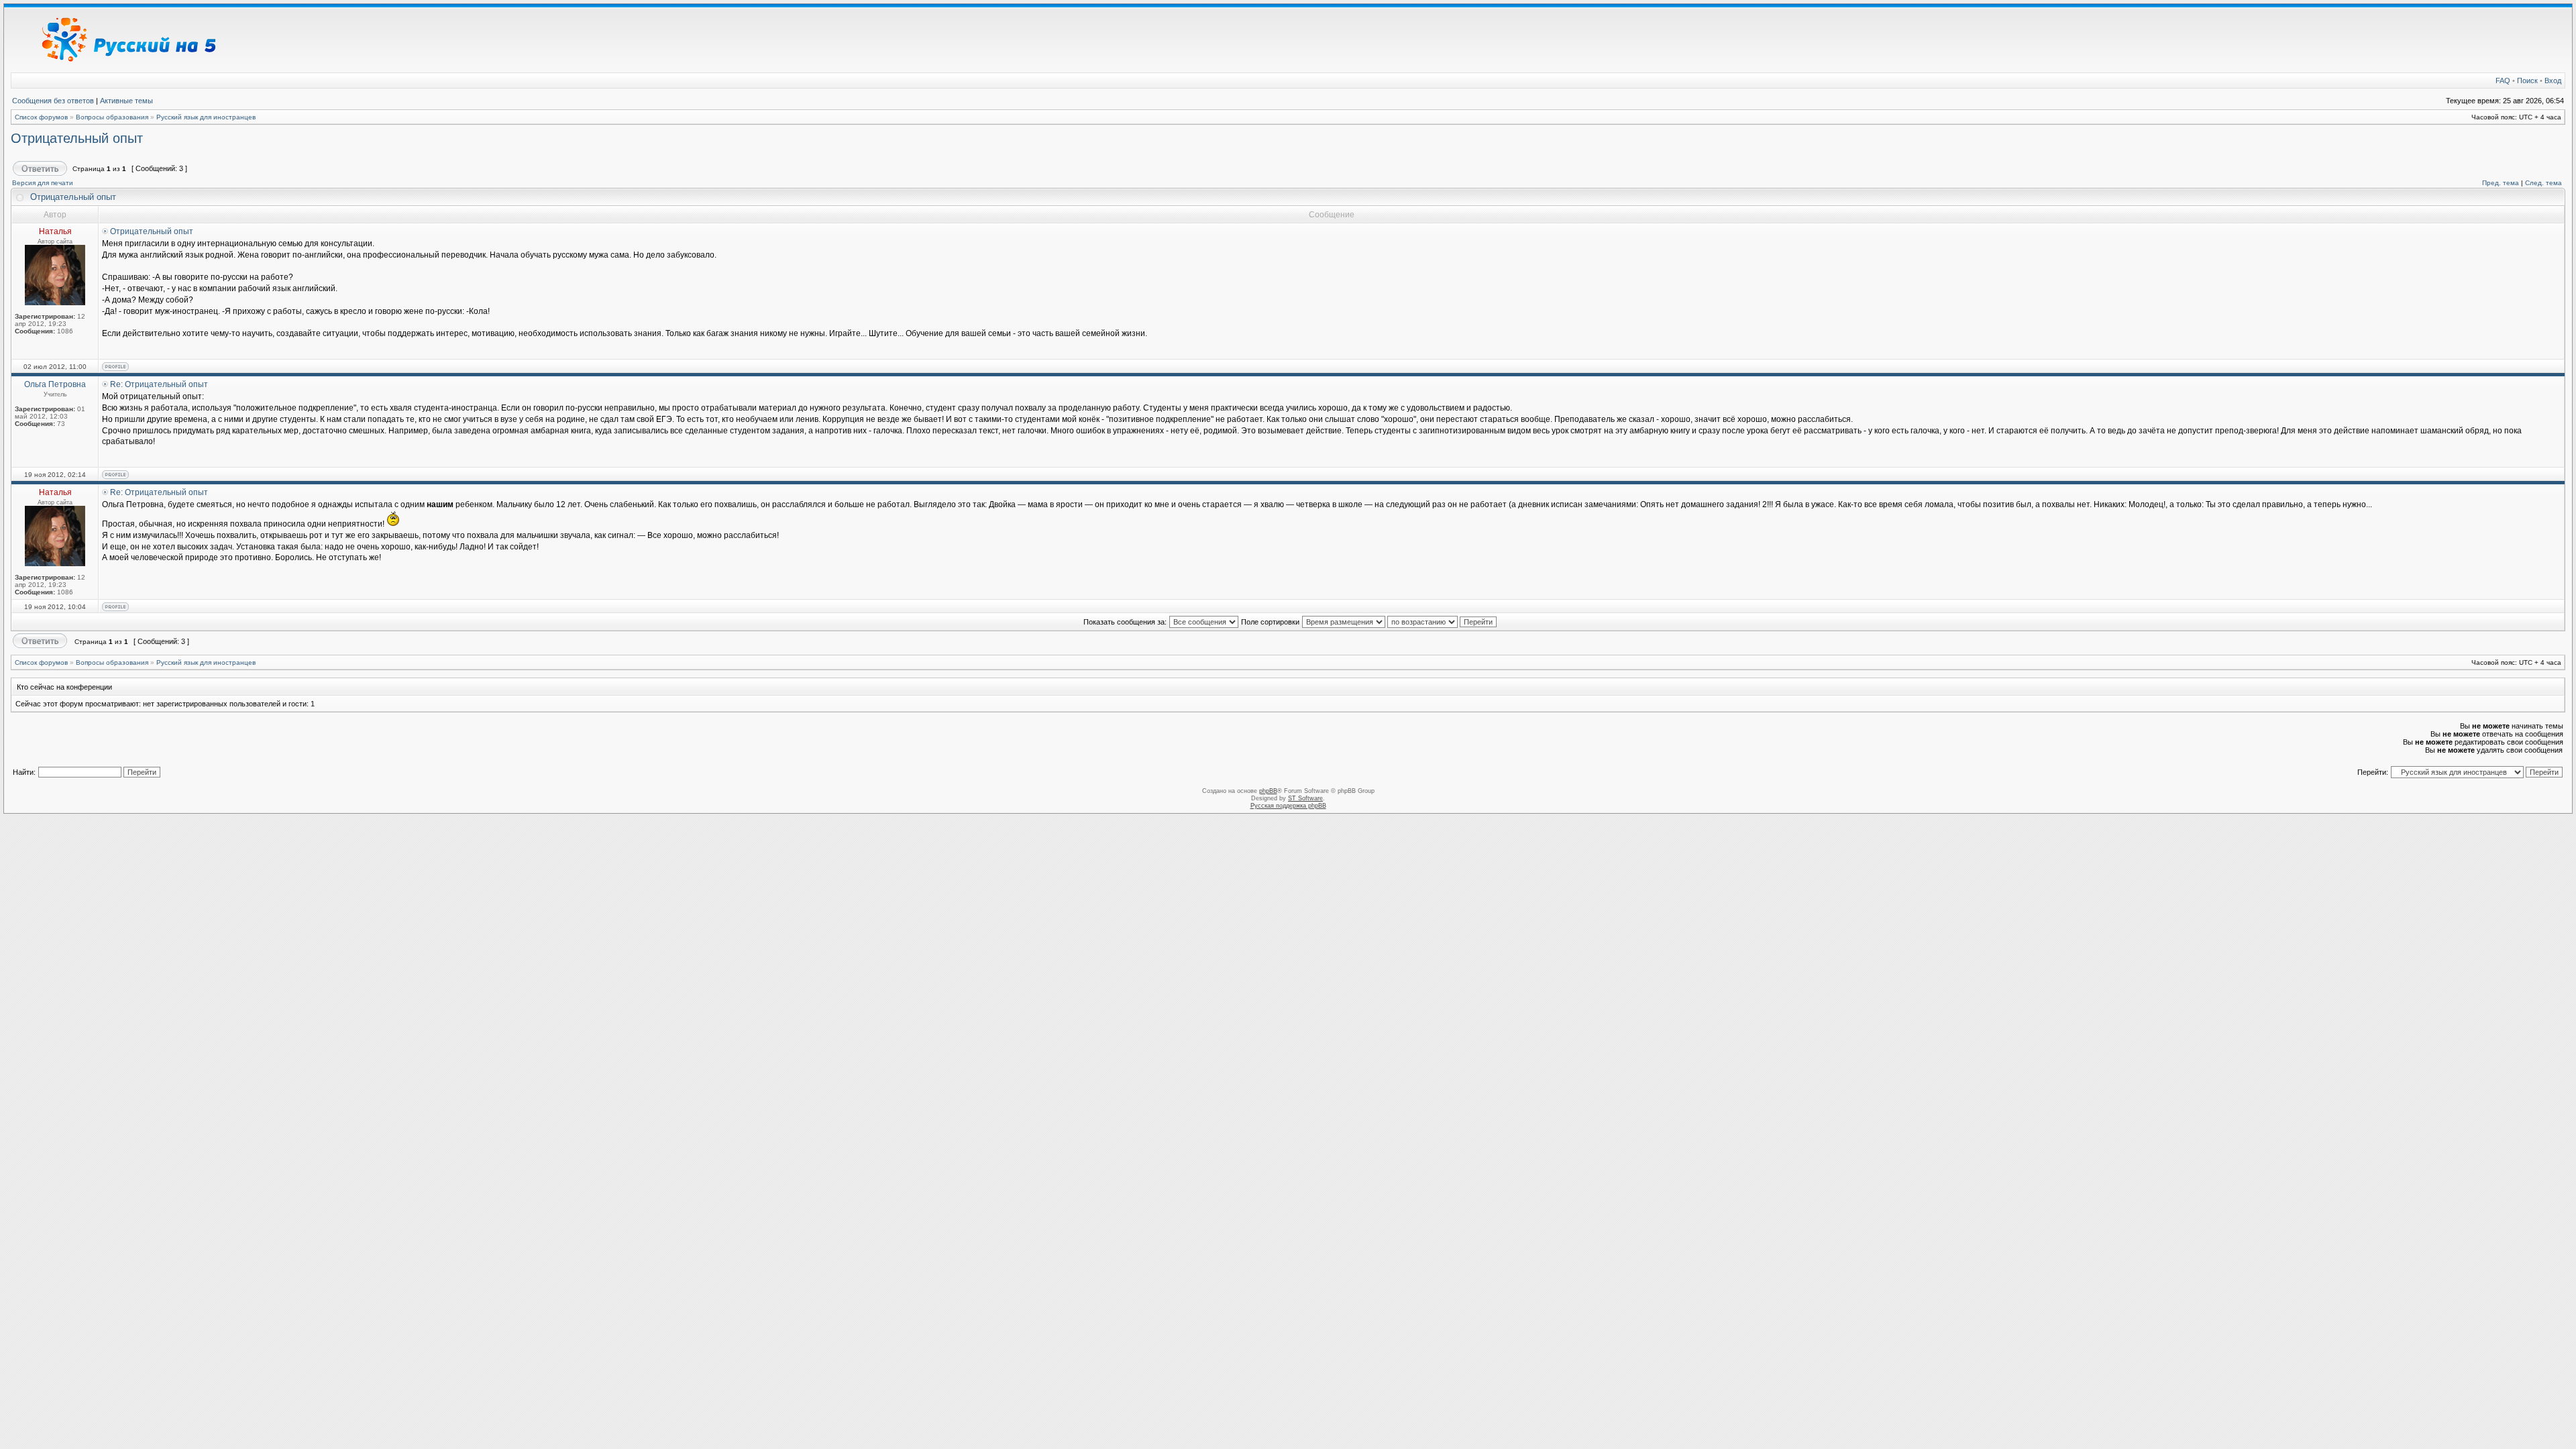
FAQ (2503, 80)
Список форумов (41, 117)
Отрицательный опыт (77, 138)
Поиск (2527, 80)
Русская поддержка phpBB (1288, 806)
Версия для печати (43, 183)
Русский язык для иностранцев (206, 117)
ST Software (1305, 798)
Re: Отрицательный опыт (159, 384)
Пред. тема (2501, 183)
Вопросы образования (112, 117)
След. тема (2543, 183)
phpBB (1268, 791)
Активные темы (126, 101)
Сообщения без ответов (53, 101)
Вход (2553, 80)
